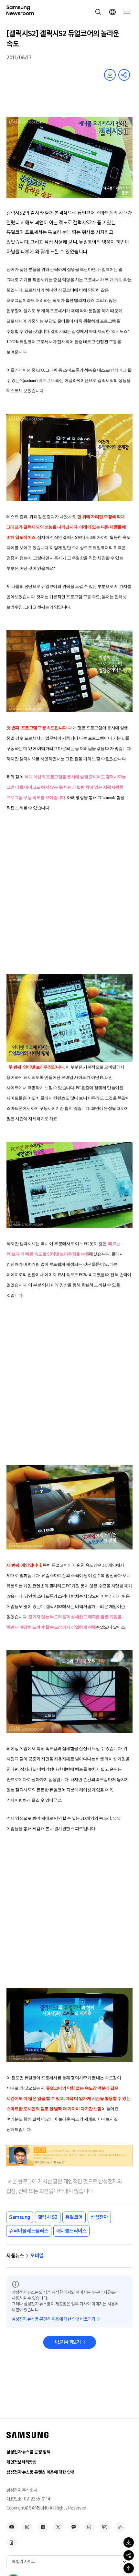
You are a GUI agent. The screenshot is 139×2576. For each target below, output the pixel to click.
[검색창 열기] (98, 12)
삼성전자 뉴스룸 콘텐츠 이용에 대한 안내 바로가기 (53, 2319)
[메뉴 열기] (127, 12)
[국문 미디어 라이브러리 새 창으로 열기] (105, 2527)
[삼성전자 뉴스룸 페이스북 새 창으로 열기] (43, 2527)
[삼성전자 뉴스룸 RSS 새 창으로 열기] (120, 2527)
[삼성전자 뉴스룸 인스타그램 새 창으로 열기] (27, 2527)
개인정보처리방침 (21, 2462)
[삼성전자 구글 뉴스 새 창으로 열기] (12, 2542)
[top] (129, 2568)
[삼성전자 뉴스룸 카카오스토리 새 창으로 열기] (74, 2527)
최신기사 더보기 (67, 2342)
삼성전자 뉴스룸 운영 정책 (28, 2452)
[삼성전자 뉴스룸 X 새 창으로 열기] (58, 2527)
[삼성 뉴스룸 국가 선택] (112, 12)
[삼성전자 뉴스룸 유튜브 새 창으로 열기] (12, 2527)
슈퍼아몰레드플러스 (29, 2231)
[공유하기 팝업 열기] (129, 2555)
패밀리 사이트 (24, 2562)
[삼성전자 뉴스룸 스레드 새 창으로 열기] (89, 2527)
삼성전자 (99, 2217)
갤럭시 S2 (48, 2217)
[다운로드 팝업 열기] (129, 2542)
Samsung (20, 2217)
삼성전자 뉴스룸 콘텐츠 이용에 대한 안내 (40, 2472)
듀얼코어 (74, 2217)
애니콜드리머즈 (72, 2231)
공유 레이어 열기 (124, 75)
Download (110, 75)
